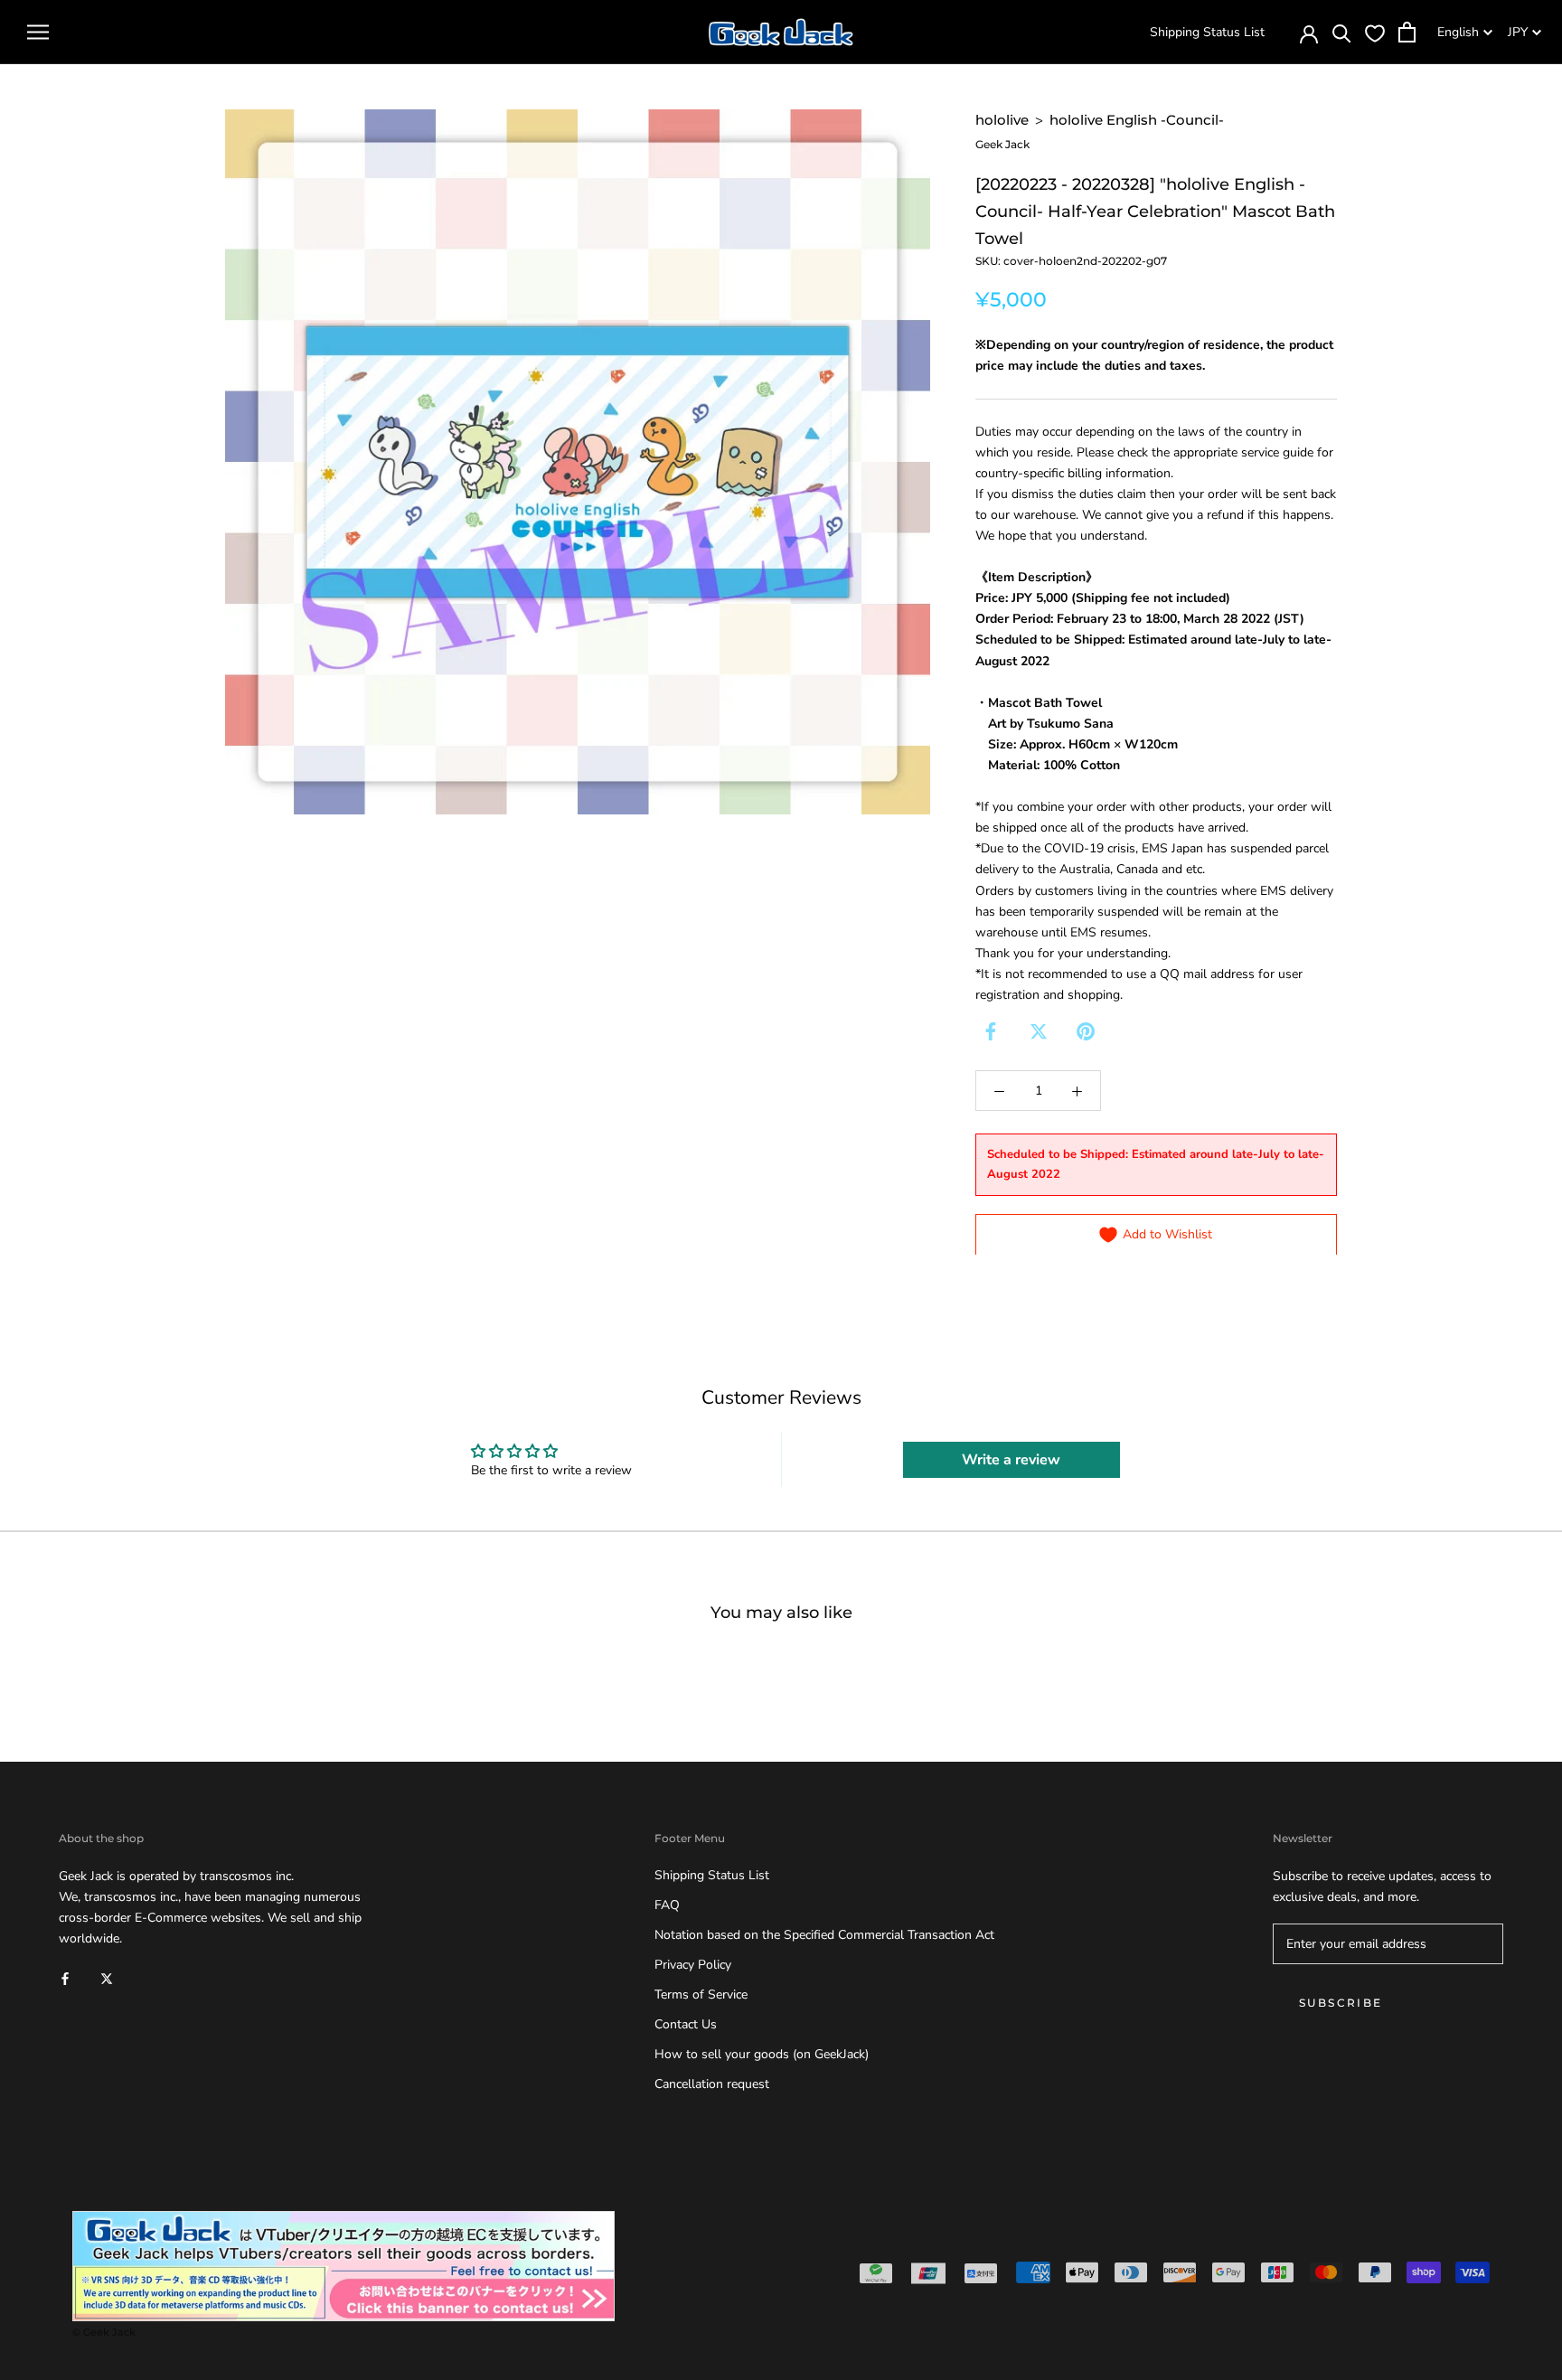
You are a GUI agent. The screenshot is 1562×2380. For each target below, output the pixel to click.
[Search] (1342, 32)
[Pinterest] (1086, 1031)
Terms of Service (701, 1994)
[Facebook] (991, 1031)
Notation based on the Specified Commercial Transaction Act (824, 1935)
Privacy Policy (693, 1965)
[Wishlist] (1375, 33)
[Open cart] (1407, 32)
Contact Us (686, 2024)
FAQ (667, 1905)
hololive (1002, 120)
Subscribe (1341, 2003)
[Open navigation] (38, 32)
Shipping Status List (1207, 32)
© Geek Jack (104, 2332)
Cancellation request (712, 2084)
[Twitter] (1039, 1031)
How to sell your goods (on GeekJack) (762, 2054)
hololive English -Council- (1137, 120)
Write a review (1011, 1460)
